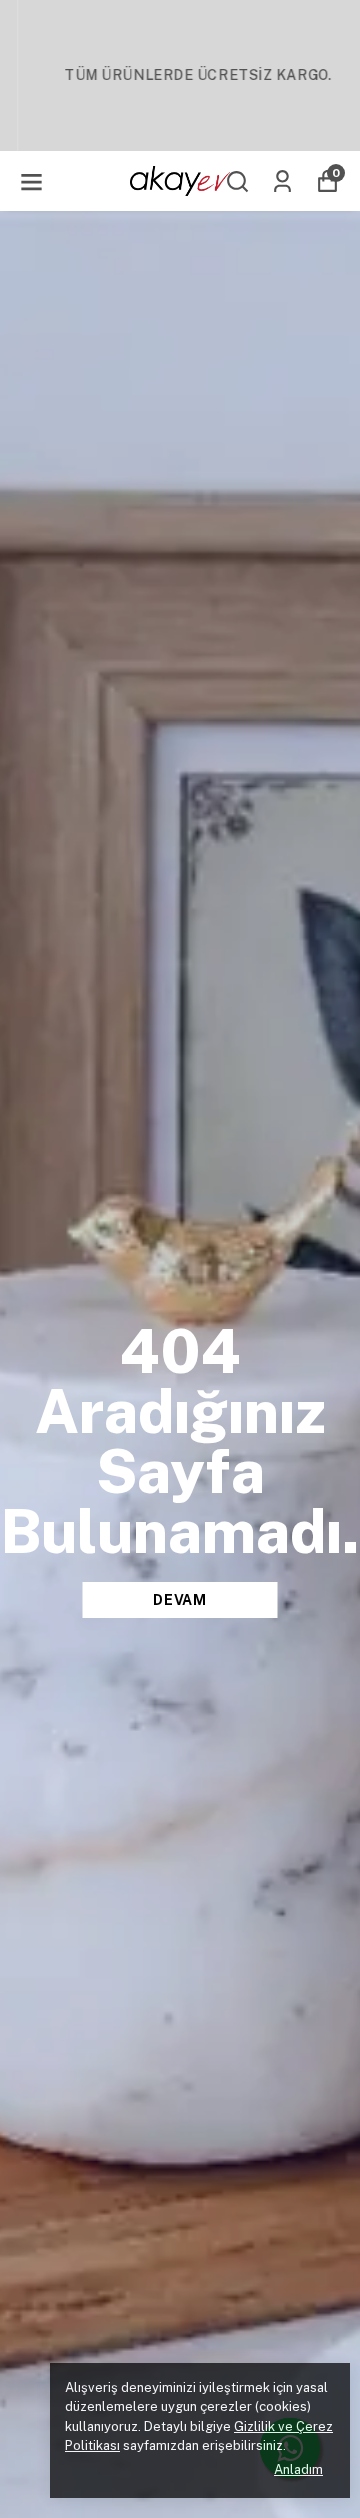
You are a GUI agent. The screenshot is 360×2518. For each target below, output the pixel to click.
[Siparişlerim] (282, 181)
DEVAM (180, 1600)
